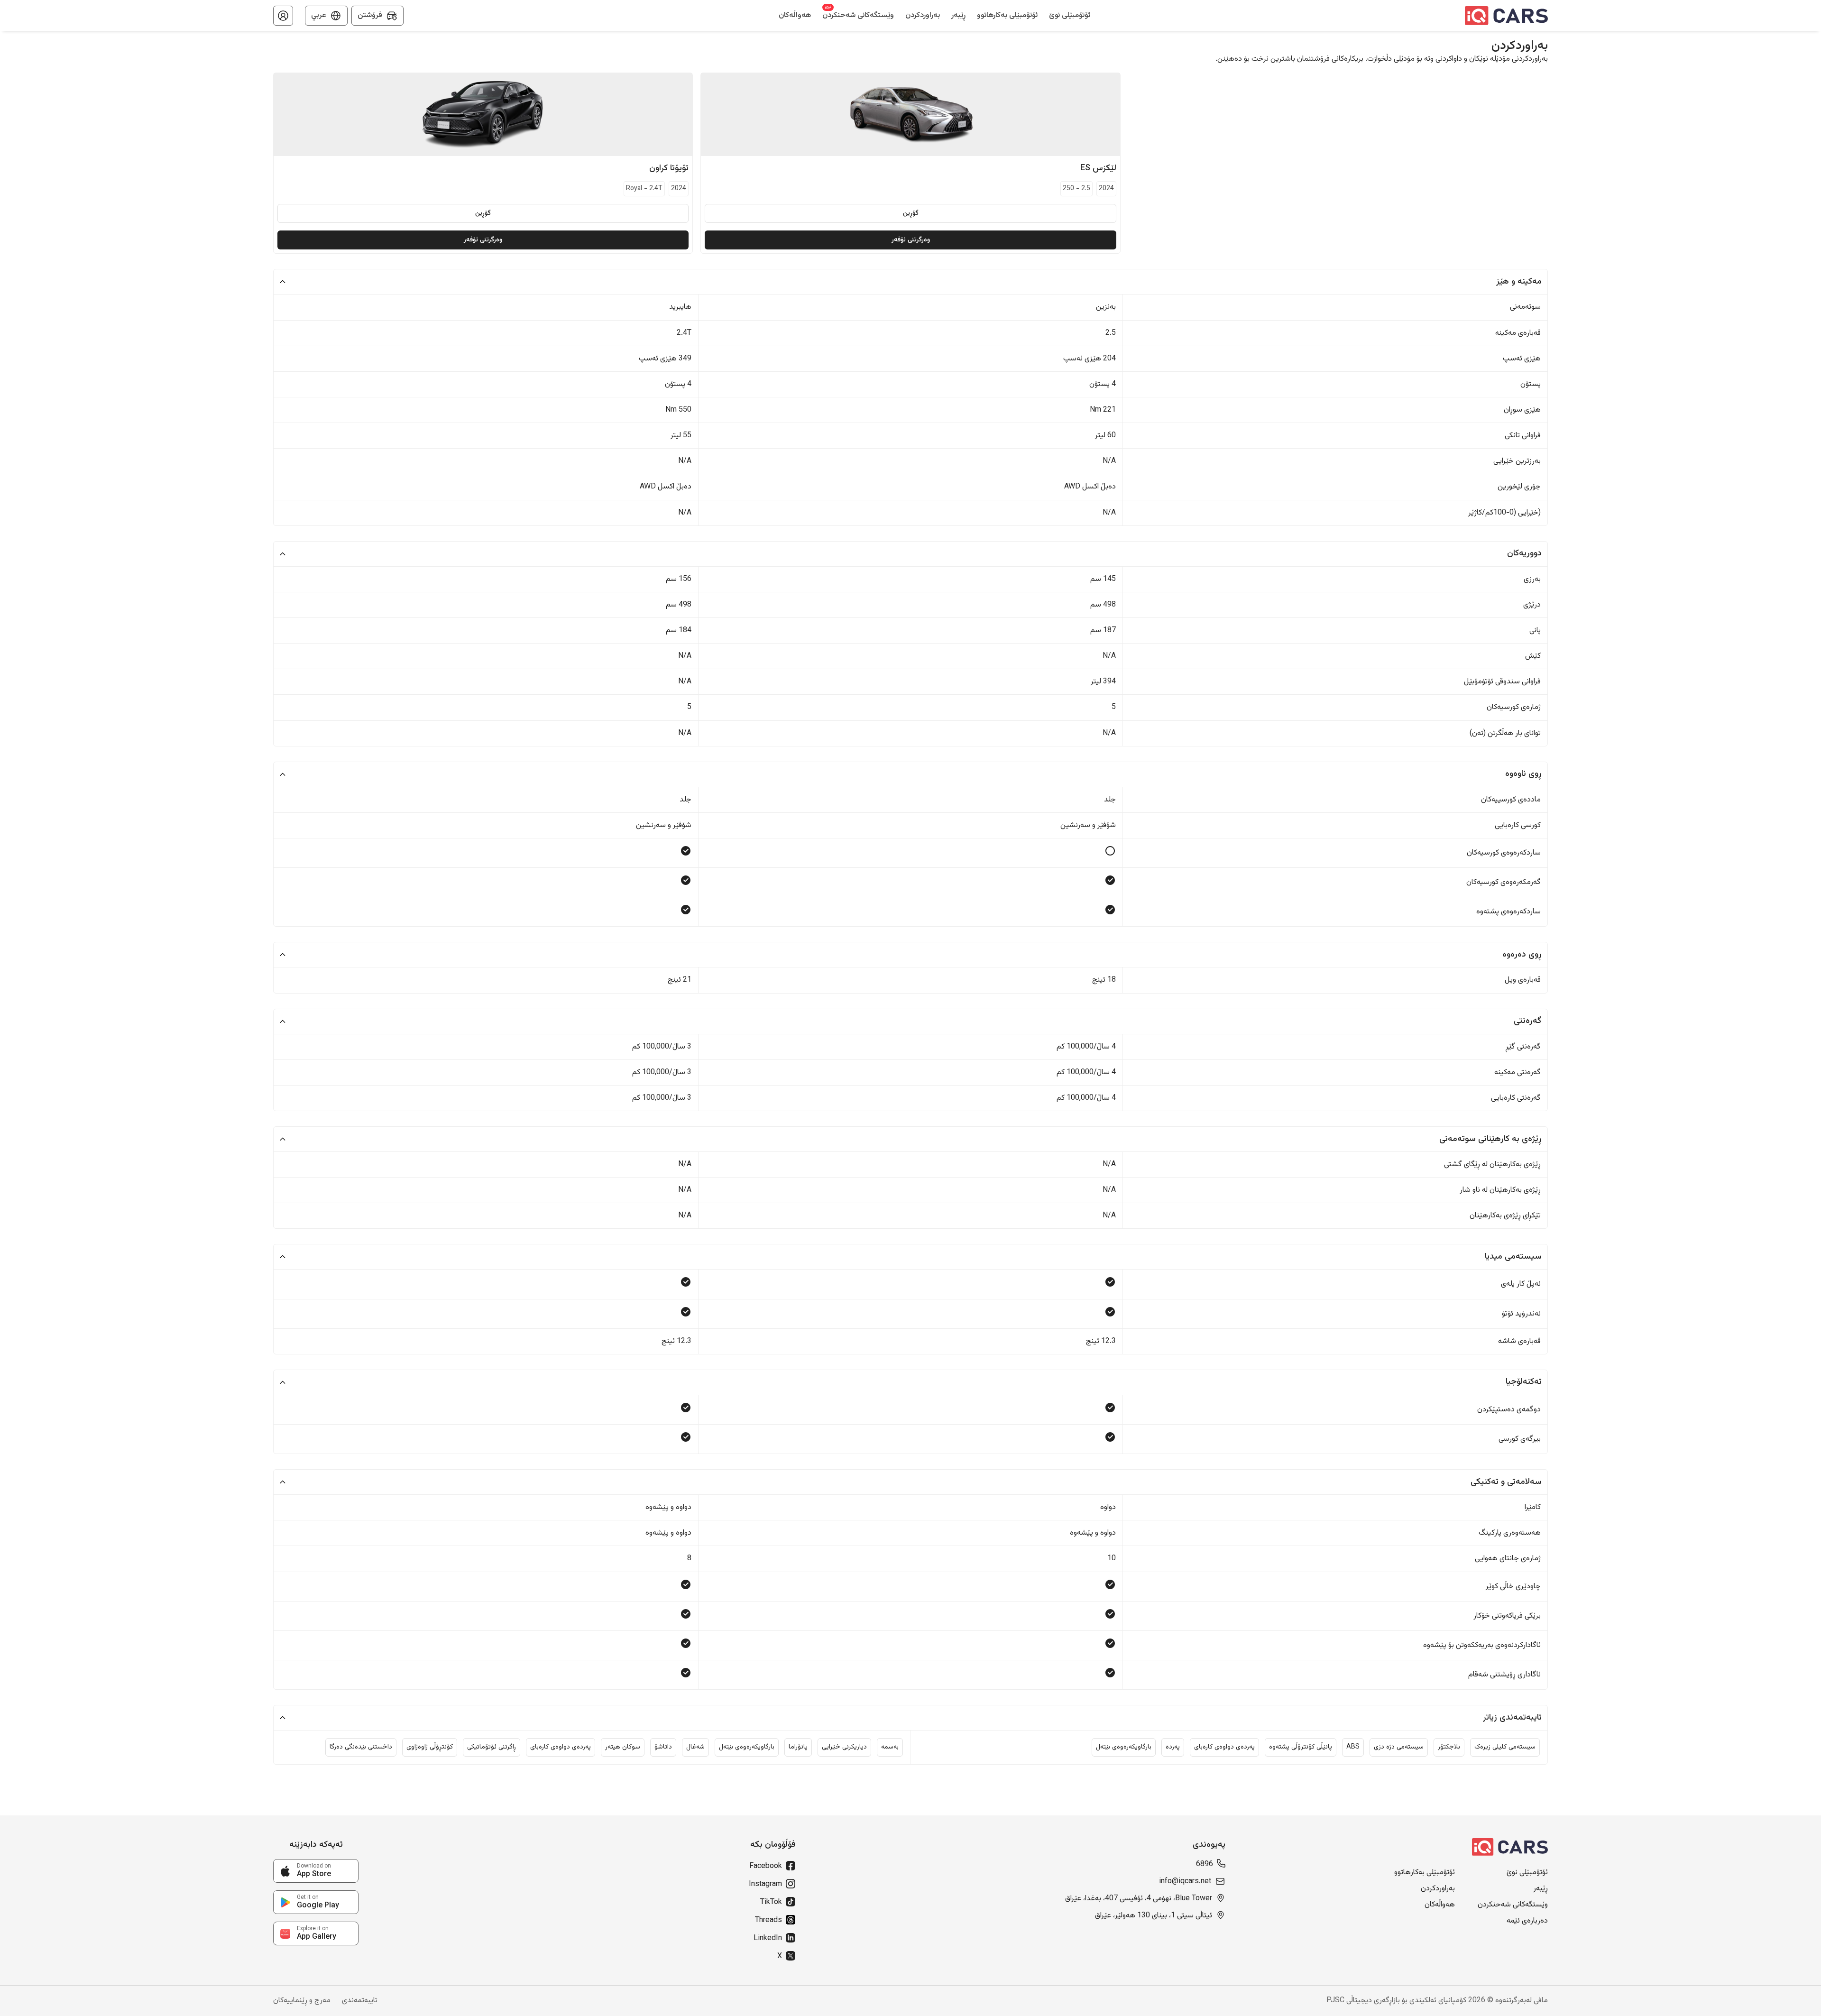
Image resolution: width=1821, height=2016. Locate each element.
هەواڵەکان (1440, 1905)
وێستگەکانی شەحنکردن (1513, 1905)
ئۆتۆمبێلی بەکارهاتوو (1425, 1873)
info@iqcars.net (1185, 1882)
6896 (1205, 1865)
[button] (283, 16)
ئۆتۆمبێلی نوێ (1527, 1873)
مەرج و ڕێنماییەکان (302, 2001)
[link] (316, 1871)
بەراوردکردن (1438, 1889)
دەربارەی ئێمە (1527, 1921)
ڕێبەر (1540, 1889)
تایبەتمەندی (360, 2001)
